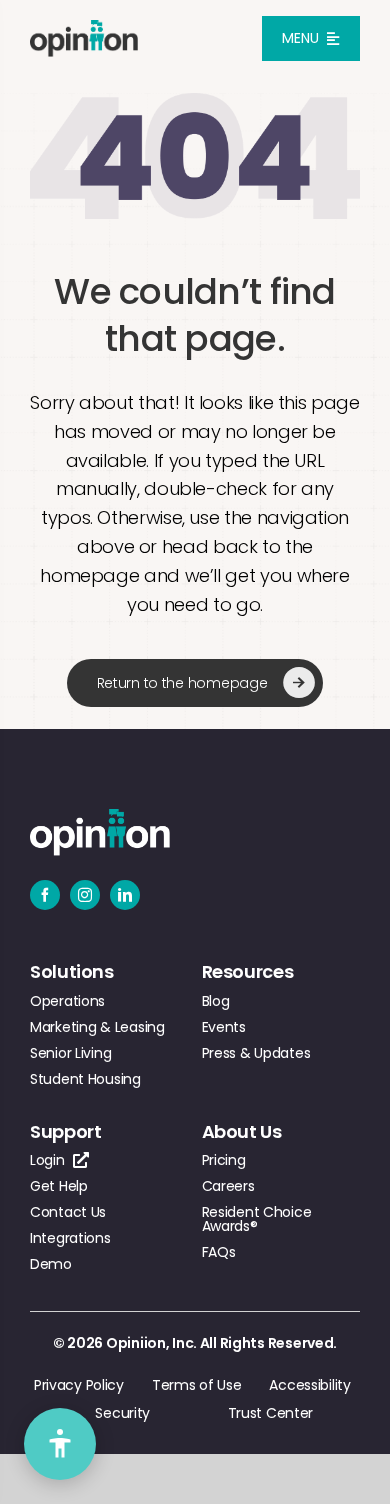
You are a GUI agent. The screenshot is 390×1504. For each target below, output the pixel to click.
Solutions (72, 971)
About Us (242, 1131)
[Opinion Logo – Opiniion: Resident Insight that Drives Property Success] (84, 28)
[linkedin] (125, 895)
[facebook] (45, 895)
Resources (248, 971)
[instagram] (85, 895)
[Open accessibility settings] (60, 1444)
